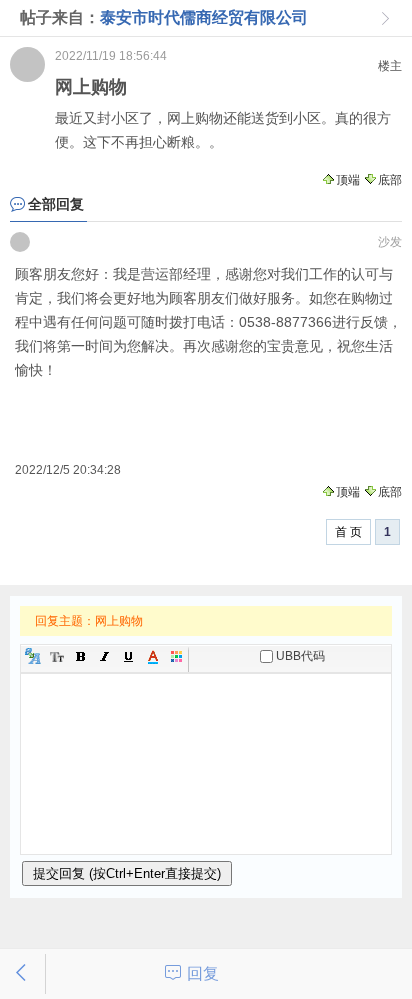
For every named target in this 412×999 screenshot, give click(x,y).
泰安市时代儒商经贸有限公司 (204, 17)
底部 (390, 180)
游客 (20, 242)
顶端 (348, 180)
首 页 (348, 532)
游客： (27, 64)
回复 (203, 973)
